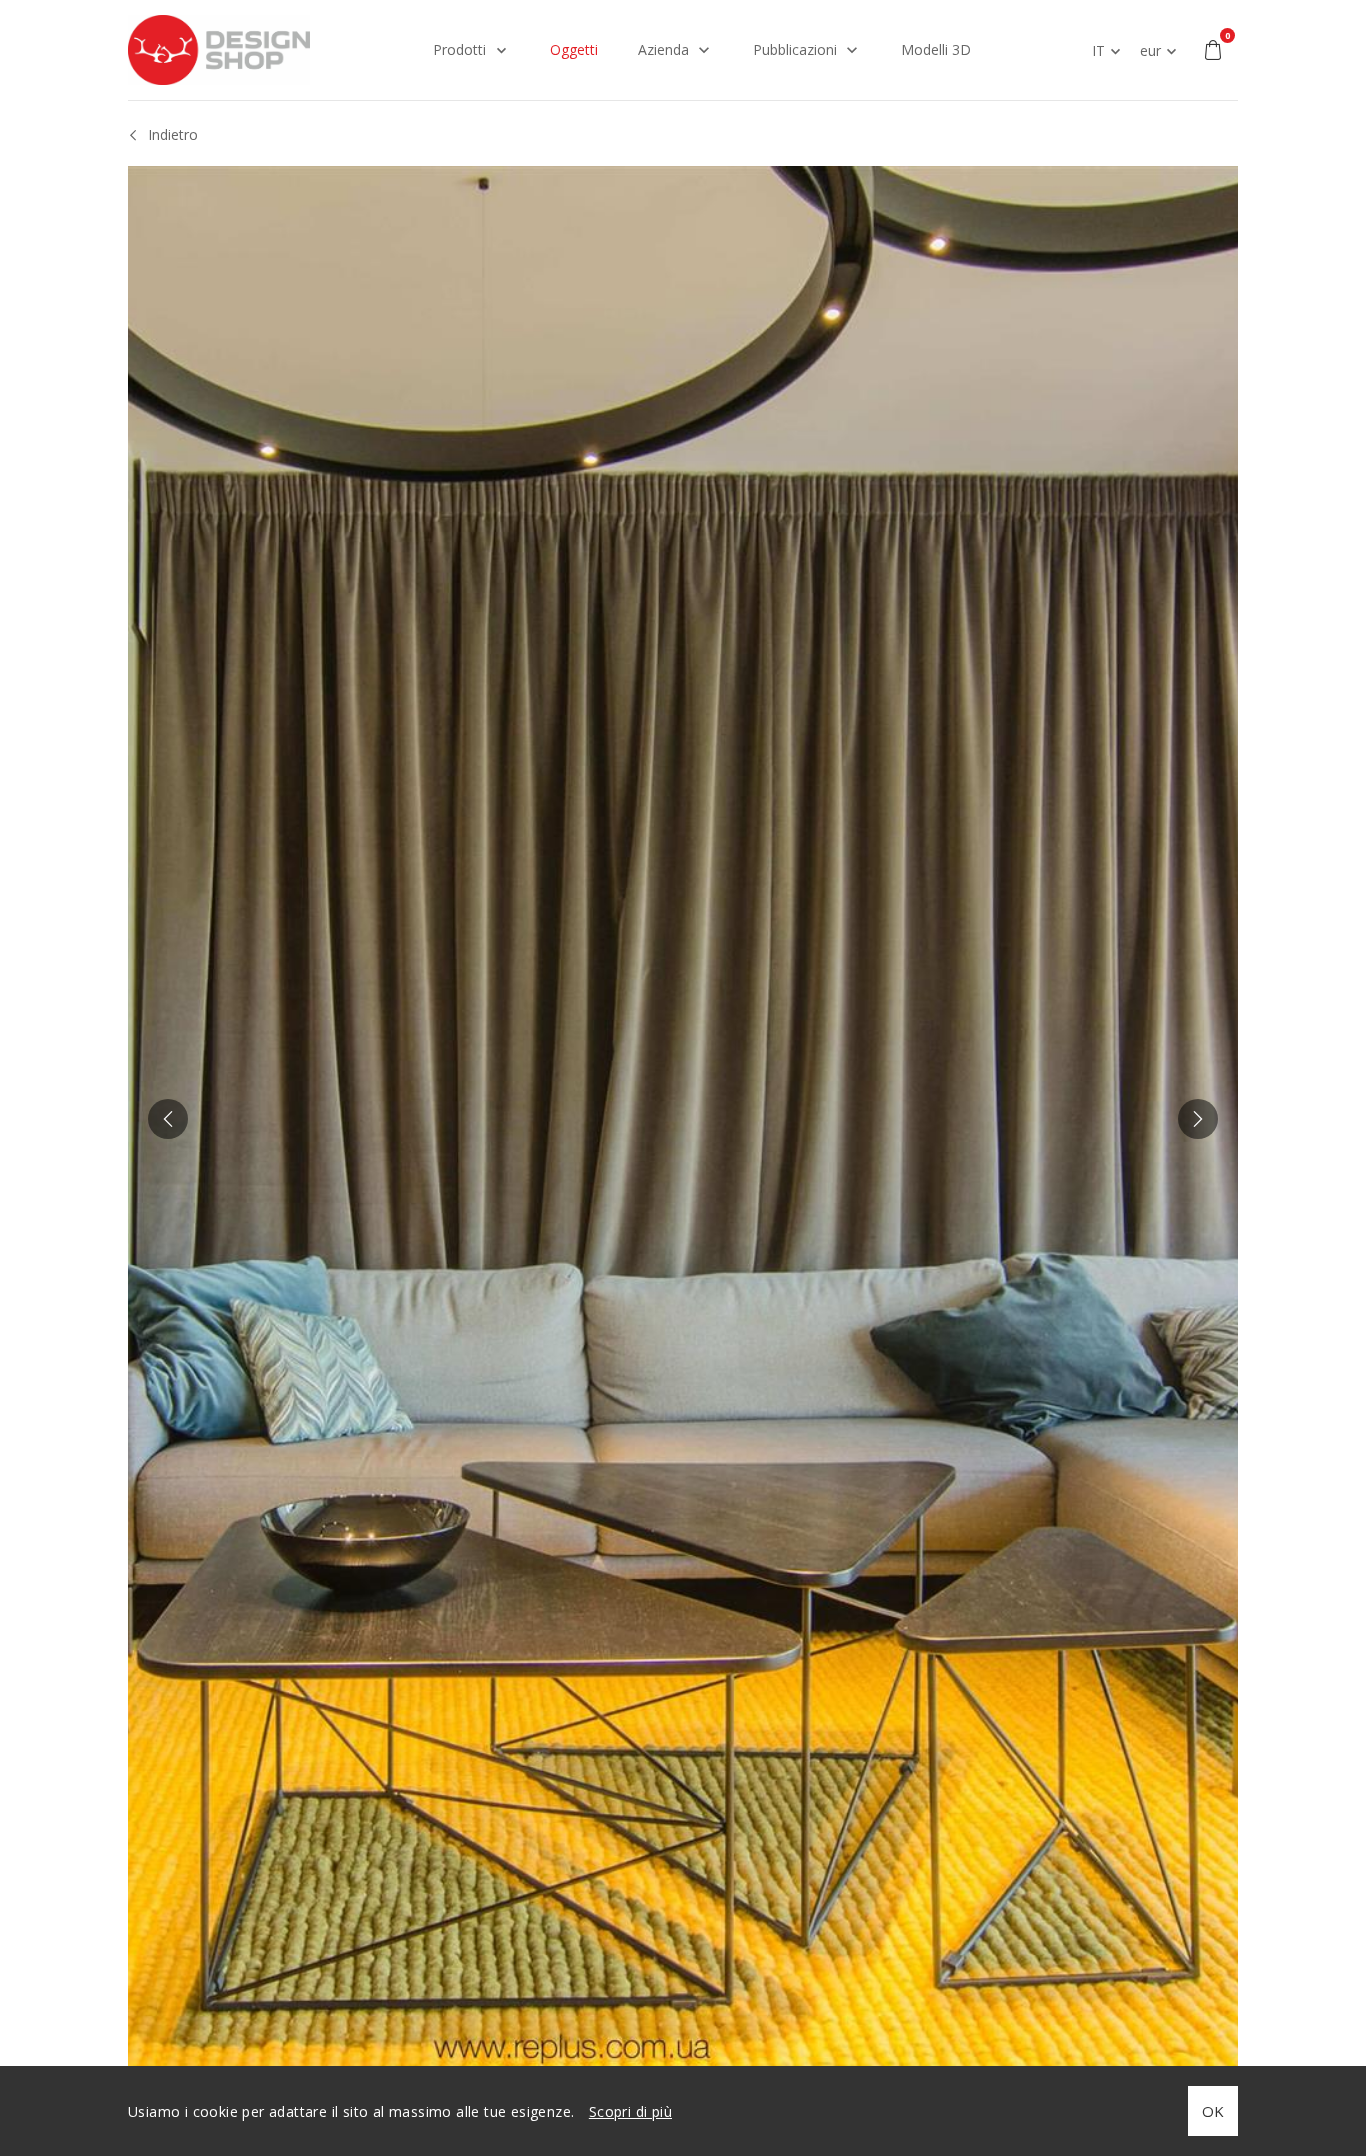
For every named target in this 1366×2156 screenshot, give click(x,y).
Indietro (173, 134)
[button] (168, 1119)
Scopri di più (630, 2111)
